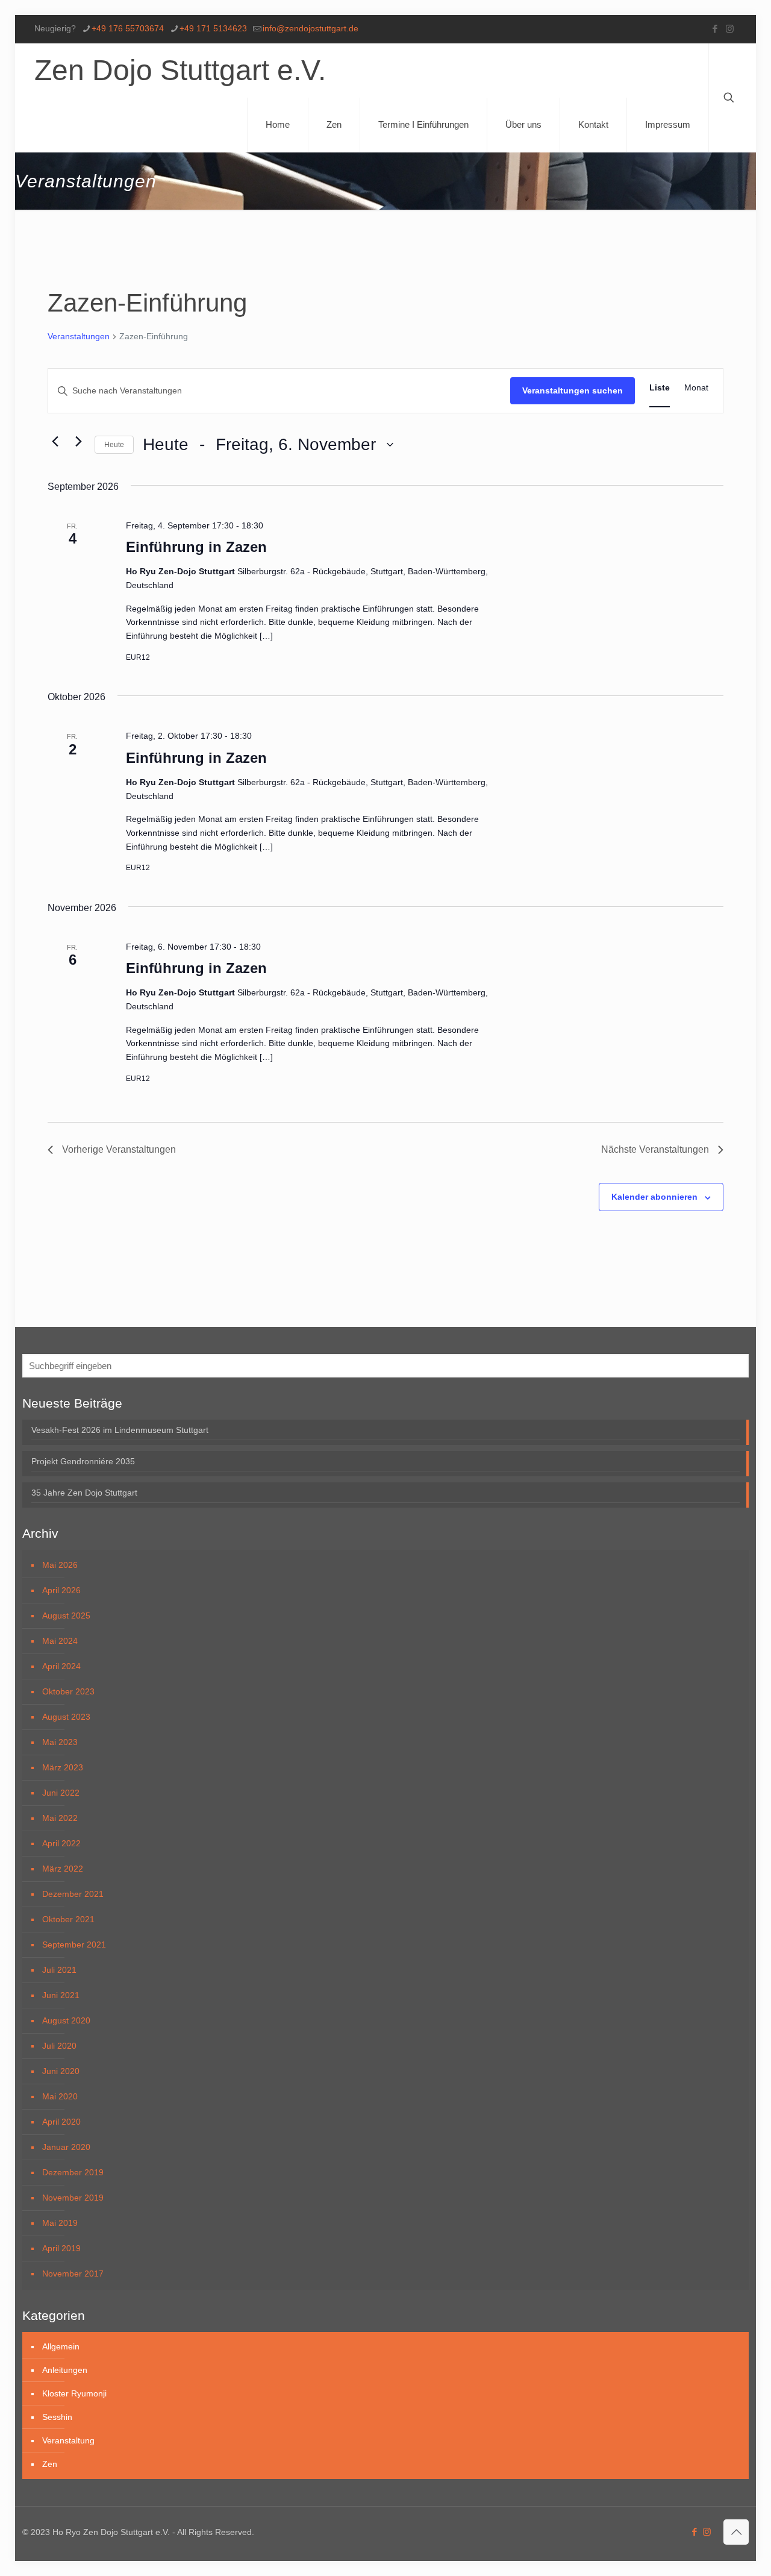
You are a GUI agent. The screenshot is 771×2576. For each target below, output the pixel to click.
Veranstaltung (68, 2440)
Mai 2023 (60, 1742)
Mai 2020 (60, 2096)
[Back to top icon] (736, 2532)
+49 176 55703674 (128, 28)
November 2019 (73, 2198)
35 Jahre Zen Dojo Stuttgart (84, 1493)
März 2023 (63, 1767)
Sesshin (57, 2417)
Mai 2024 (60, 1641)
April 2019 (61, 2248)
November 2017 (73, 2274)
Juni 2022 (61, 1793)
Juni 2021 (61, 1995)
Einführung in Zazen (196, 547)
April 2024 (61, 1666)
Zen (50, 2464)
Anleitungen (65, 2370)
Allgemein (61, 2346)
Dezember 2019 (73, 2172)
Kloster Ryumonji (74, 2393)
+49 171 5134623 (213, 28)
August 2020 (66, 2020)
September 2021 (74, 1945)
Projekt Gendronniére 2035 (83, 1461)
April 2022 (61, 1843)
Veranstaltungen (79, 336)
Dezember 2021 (73, 1894)
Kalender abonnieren (654, 1197)
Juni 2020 (61, 2071)
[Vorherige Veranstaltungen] (55, 442)
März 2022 (63, 1869)
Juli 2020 (59, 2046)
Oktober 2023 (68, 1691)
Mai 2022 (60, 1818)
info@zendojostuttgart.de (311, 28)
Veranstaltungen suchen (573, 390)
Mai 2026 (60, 1565)
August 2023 (66, 1717)
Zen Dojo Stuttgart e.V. (180, 70)
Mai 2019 (60, 2223)
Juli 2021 (59, 1970)
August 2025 (66, 1615)
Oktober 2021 (68, 1919)
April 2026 (61, 1590)
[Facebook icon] (715, 29)
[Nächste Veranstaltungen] (78, 442)
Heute (114, 445)
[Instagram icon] (730, 29)
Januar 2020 (66, 2147)
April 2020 (61, 2122)
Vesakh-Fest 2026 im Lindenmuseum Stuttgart (120, 1430)
